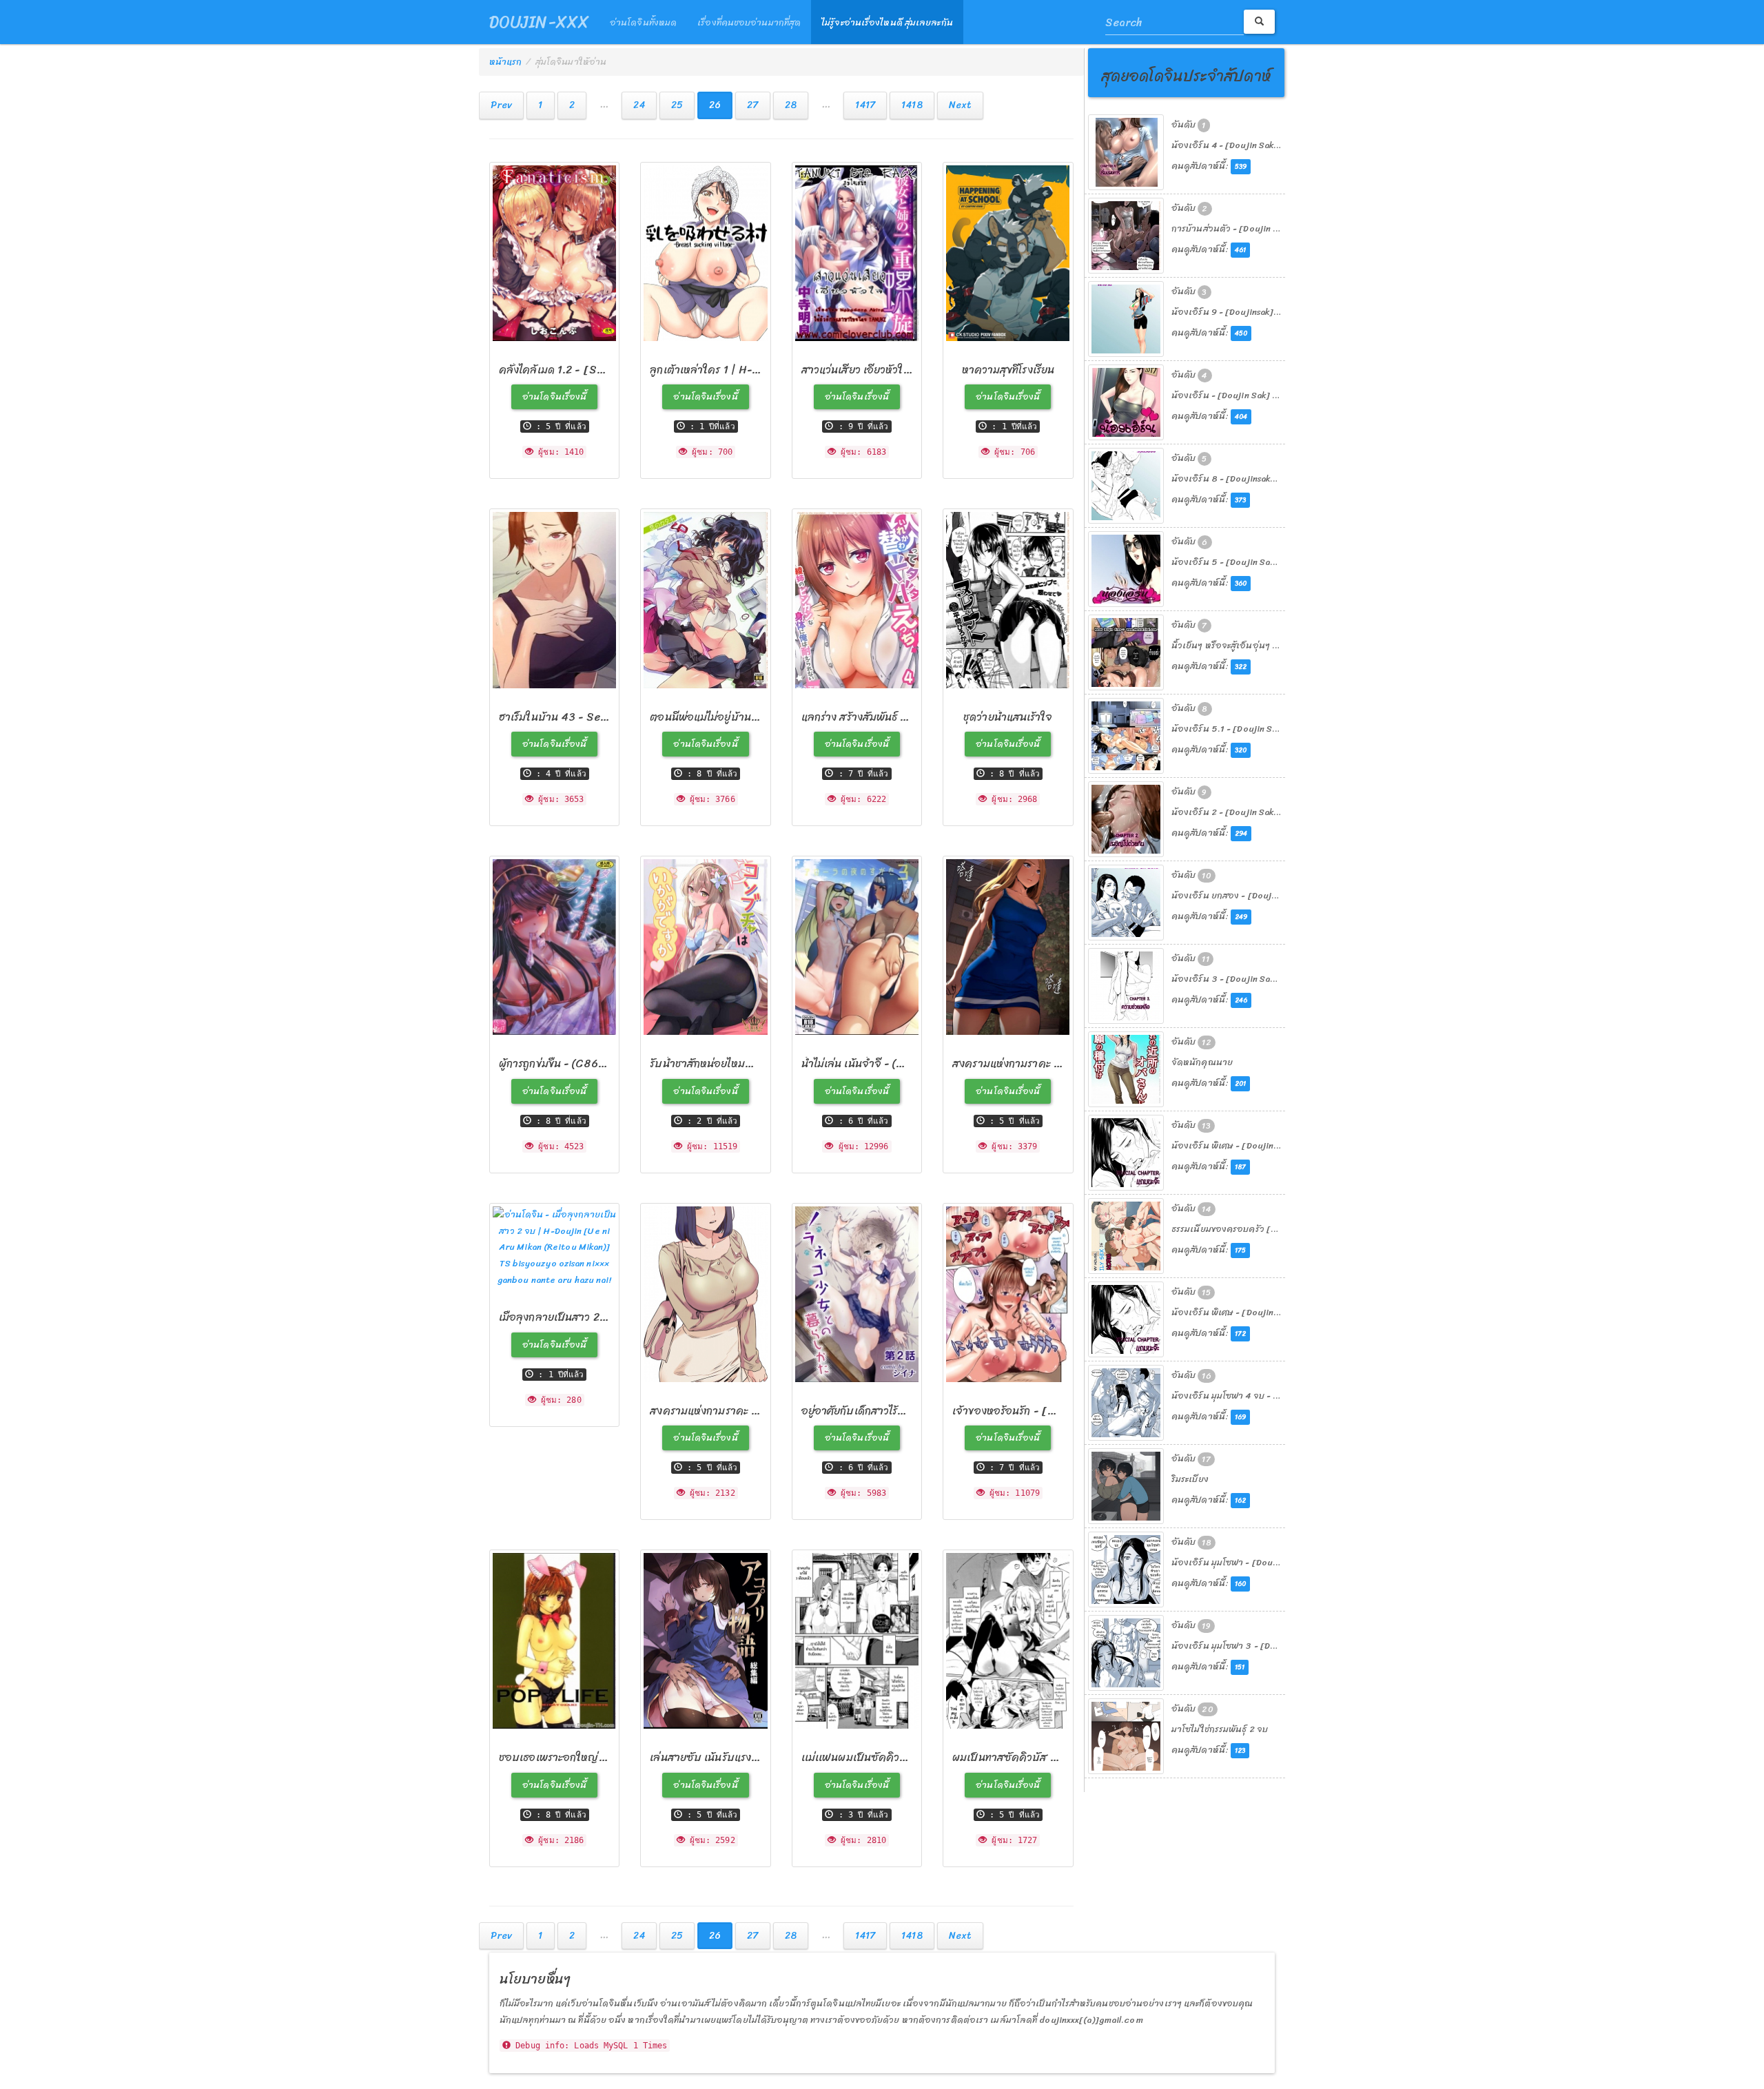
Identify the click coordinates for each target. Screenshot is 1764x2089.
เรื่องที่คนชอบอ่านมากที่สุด (749, 22)
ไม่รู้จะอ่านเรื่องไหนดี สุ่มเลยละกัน (887, 22)
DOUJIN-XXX (539, 22)
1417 (865, 105)
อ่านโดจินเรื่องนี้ (554, 397)
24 (639, 105)
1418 (912, 105)
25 (677, 105)
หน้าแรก (506, 62)
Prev (501, 105)
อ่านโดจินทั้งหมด (643, 22)
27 (752, 105)
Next (960, 105)
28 (791, 105)
